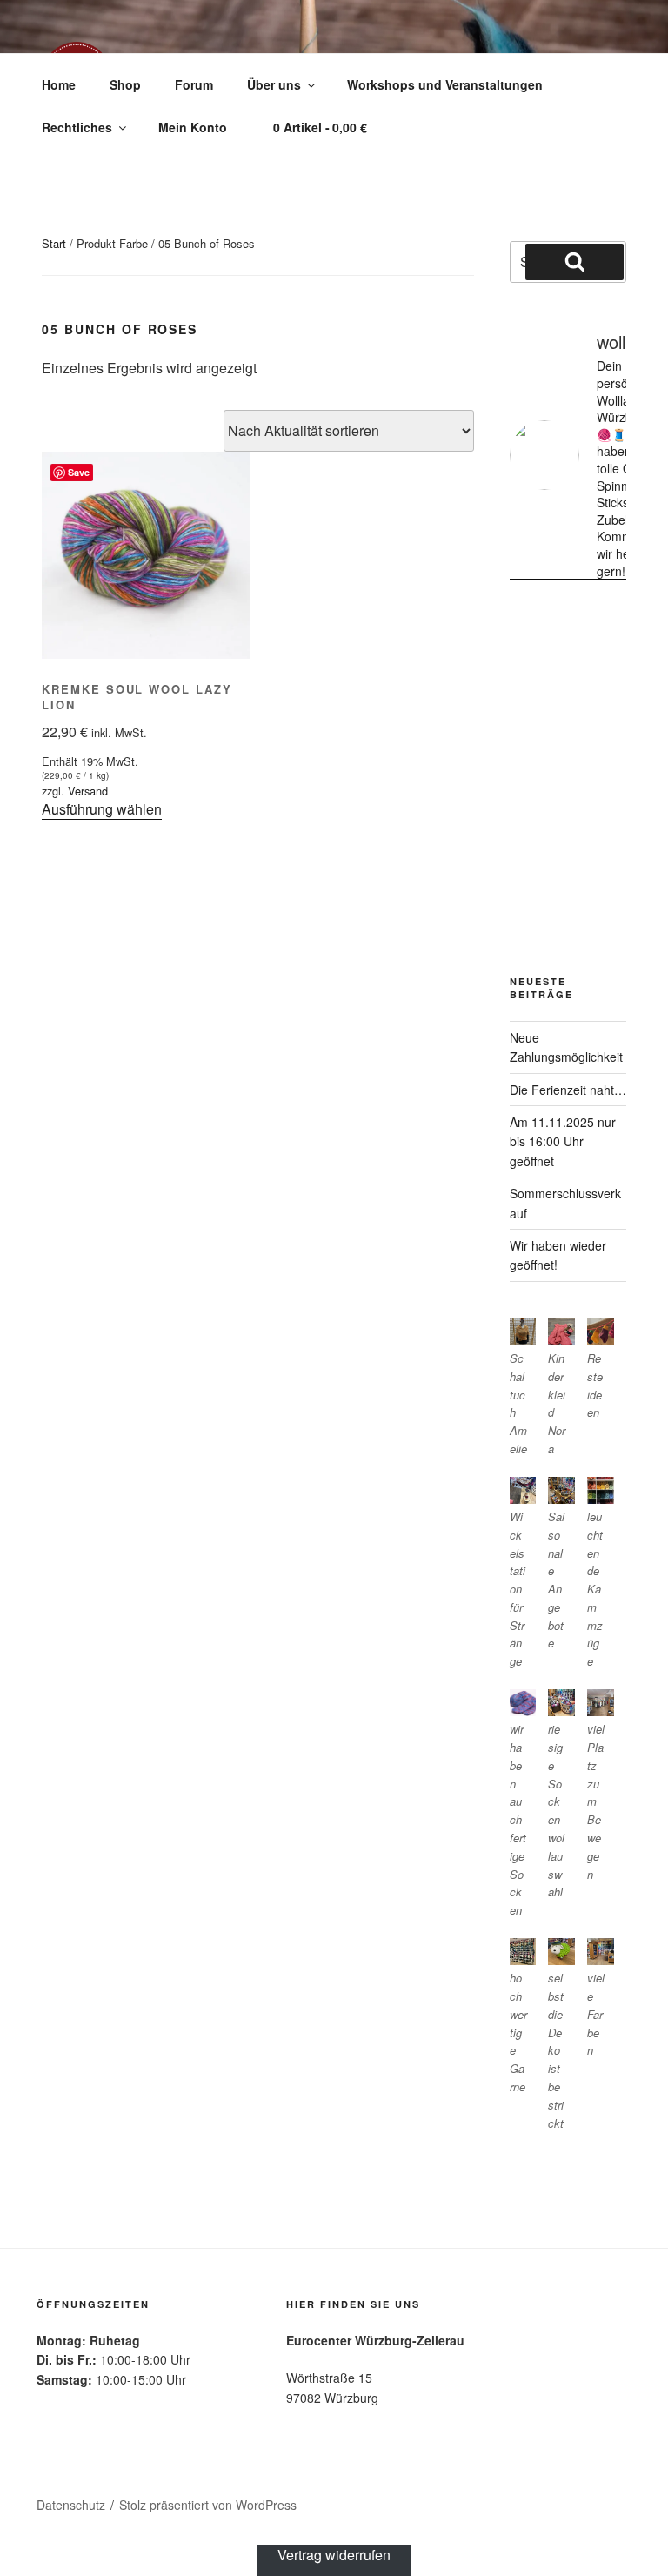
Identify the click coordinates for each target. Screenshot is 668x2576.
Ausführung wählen (102, 809)
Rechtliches (77, 127)
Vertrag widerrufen (334, 2555)
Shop (125, 84)
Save (79, 472)
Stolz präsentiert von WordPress (208, 2505)
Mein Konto (193, 127)
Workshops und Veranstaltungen (445, 84)
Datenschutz (71, 2505)
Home (59, 84)
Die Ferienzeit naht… (568, 1090)
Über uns (274, 84)
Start (54, 243)
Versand (88, 791)
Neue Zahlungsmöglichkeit (566, 1047)
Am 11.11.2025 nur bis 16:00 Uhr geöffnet (563, 1141)
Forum (194, 84)
